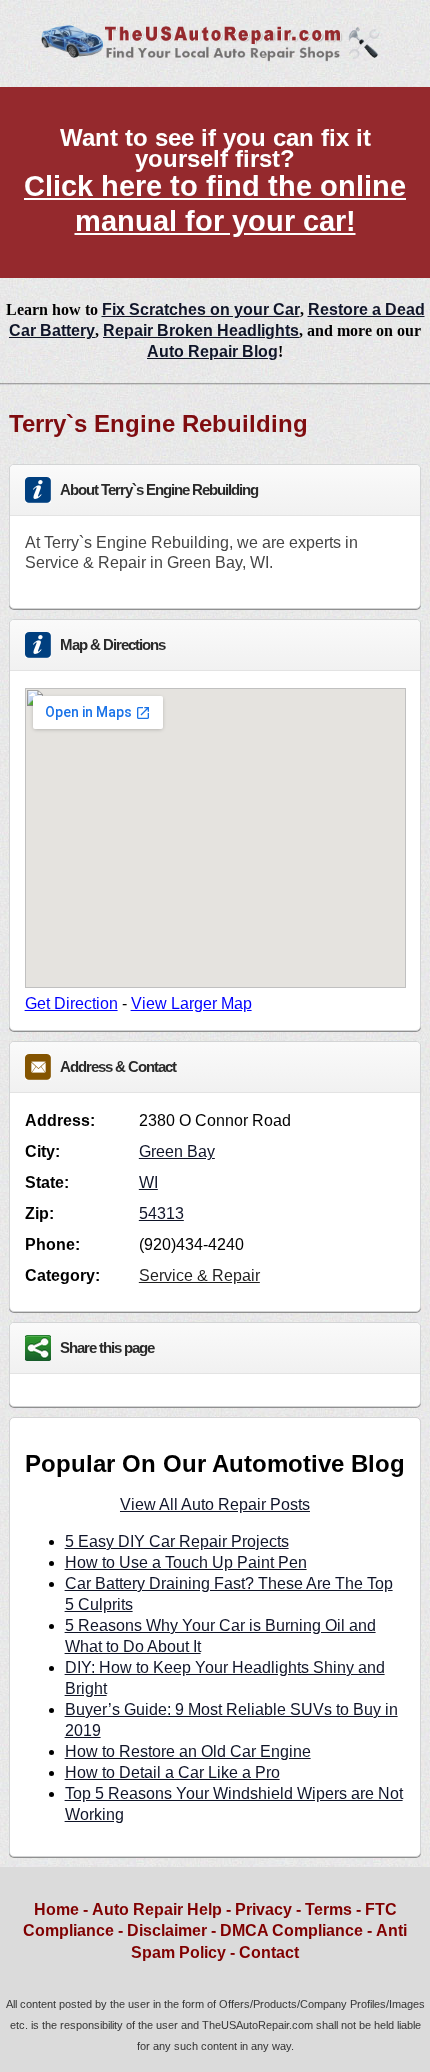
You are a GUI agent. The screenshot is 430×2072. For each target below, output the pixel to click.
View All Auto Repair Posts (215, 1504)
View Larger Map (191, 1003)
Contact (269, 1952)
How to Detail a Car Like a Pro (172, 1772)
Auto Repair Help (157, 1909)
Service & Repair (199, 1275)
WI (148, 1182)
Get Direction (71, 1003)
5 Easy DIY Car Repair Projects (177, 1541)
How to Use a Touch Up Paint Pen (186, 1562)
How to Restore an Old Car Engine (188, 1751)
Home (56, 1909)
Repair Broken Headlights (201, 330)
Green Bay (177, 1151)
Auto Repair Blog (212, 351)
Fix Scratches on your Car (201, 309)
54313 (161, 1213)
